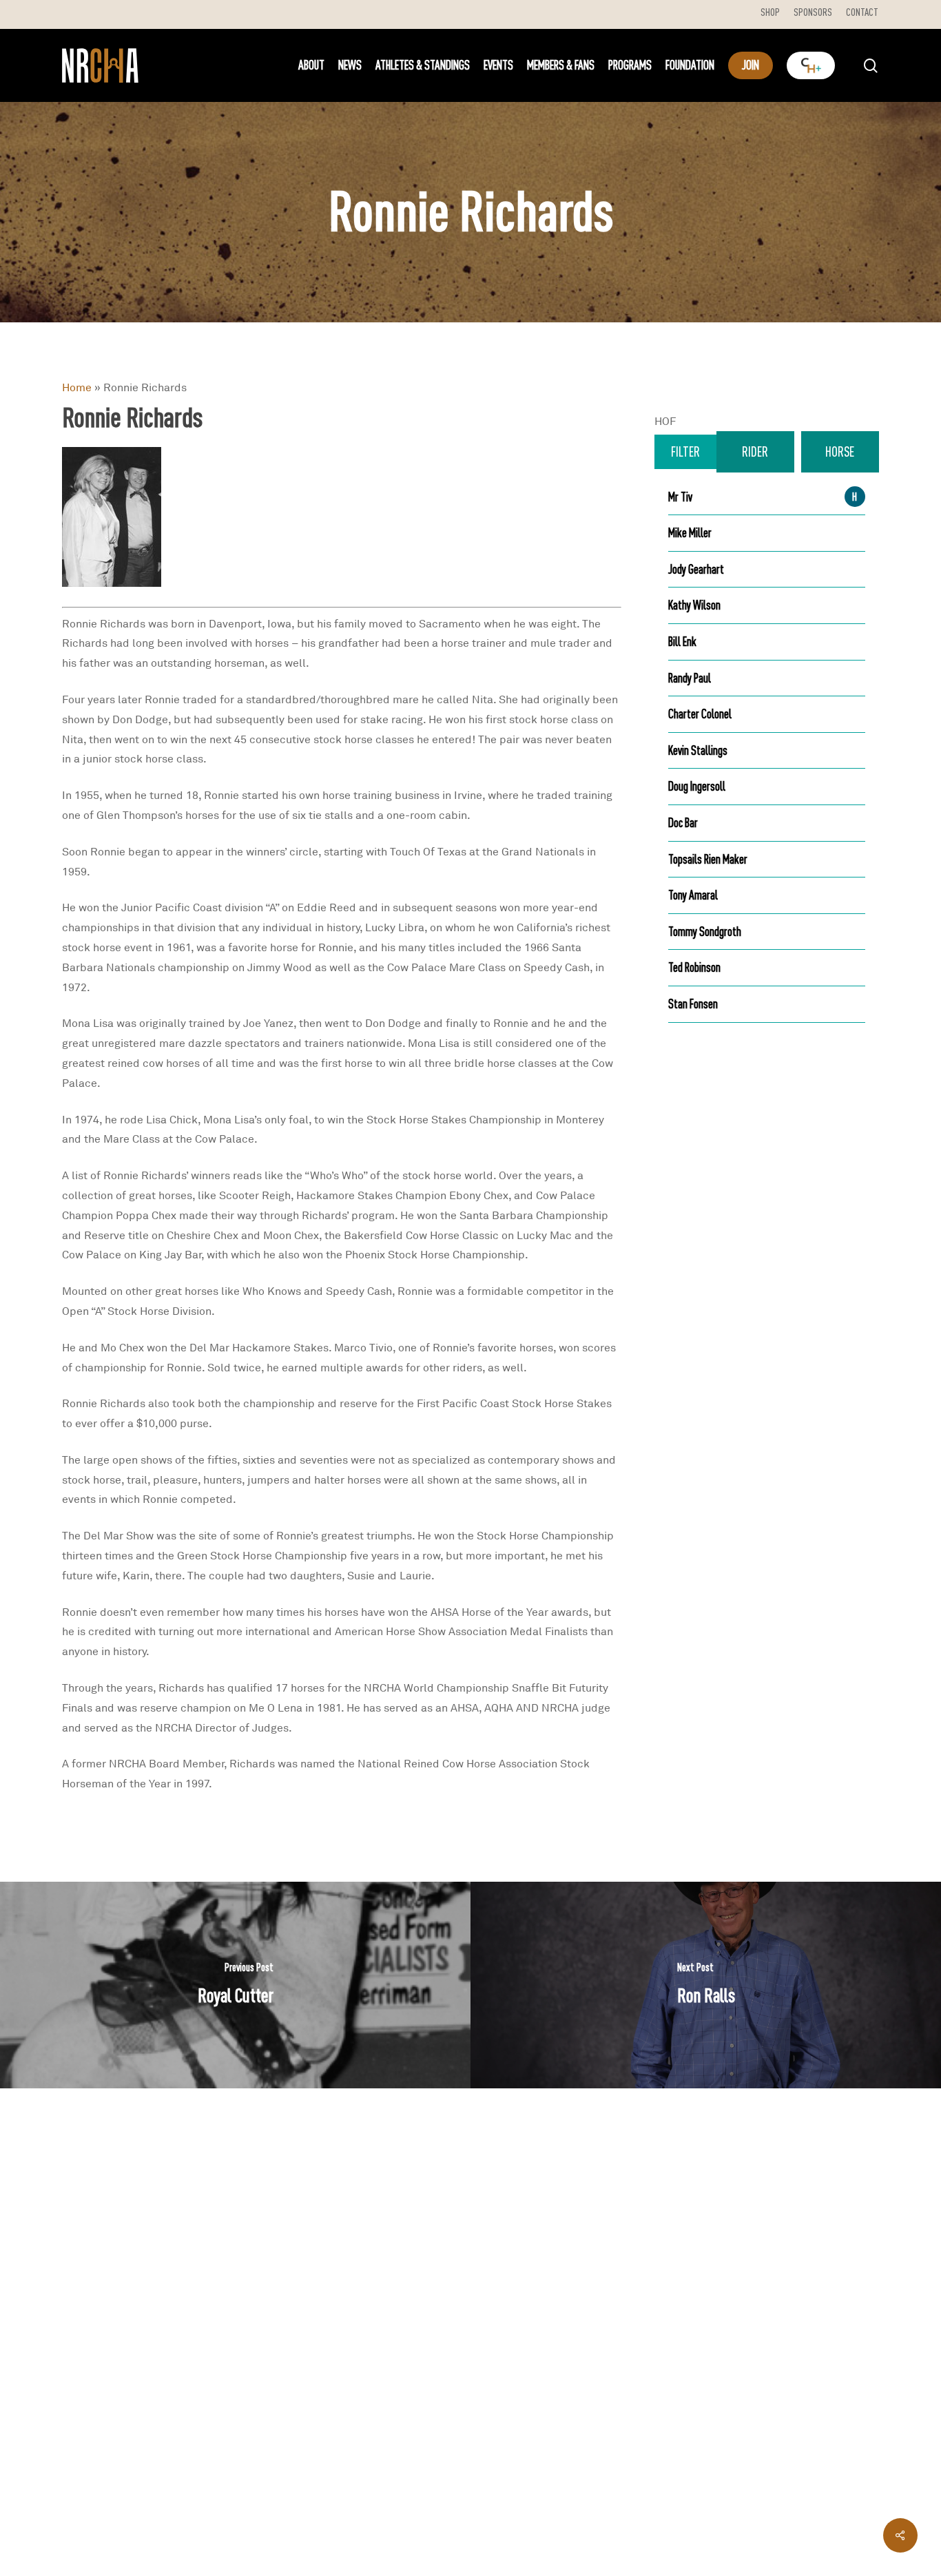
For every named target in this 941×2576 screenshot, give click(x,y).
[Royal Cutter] (235, 1985)
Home (77, 387)
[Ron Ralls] (706, 1985)
